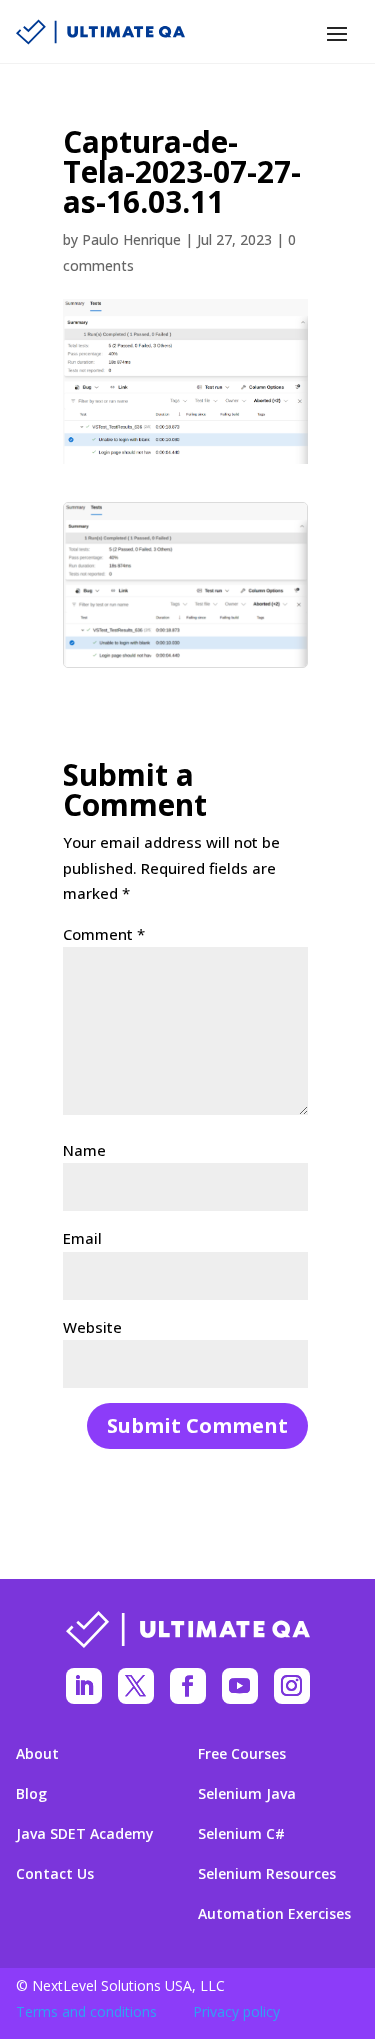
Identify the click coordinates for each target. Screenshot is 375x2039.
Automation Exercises (274, 1914)
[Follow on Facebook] (188, 1686)
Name (84, 1150)
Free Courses (242, 1754)
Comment (104, 934)
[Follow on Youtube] (240, 1686)
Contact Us (55, 1874)
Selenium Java (247, 1794)
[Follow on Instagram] (292, 1686)
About (37, 1754)
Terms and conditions (86, 2011)
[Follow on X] (136, 1686)
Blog (31, 1794)
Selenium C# (241, 1834)
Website (92, 1327)
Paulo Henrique (131, 239)
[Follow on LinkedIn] (84, 1686)
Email (82, 1238)
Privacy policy (236, 2011)
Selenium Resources (267, 1874)
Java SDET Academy (85, 1834)
